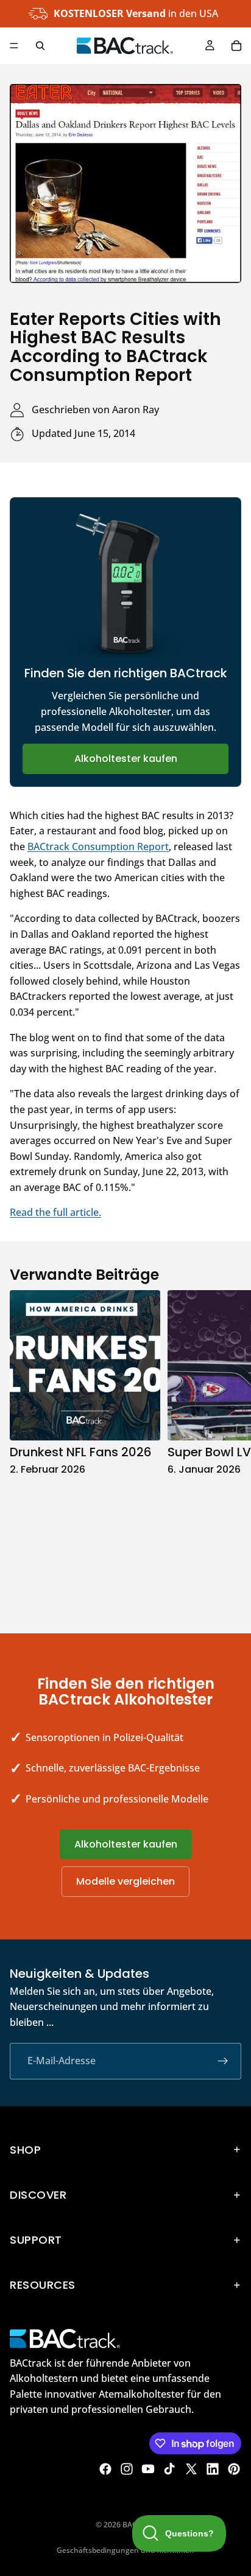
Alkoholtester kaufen (126, 759)
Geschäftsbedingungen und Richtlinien (125, 2550)
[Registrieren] (223, 2061)
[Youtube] (148, 2469)
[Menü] (14, 46)
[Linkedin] (213, 2469)
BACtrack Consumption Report (98, 846)
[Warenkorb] (236, 46)
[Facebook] (105, 2469)
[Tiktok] (169, 2469)
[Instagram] (127, 2469)
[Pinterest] (234, 2469)
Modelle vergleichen (125, 1881)
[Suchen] (40, 46)
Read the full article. (55, 1212)
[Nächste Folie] (228, 1449)
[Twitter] (191, 2469)
